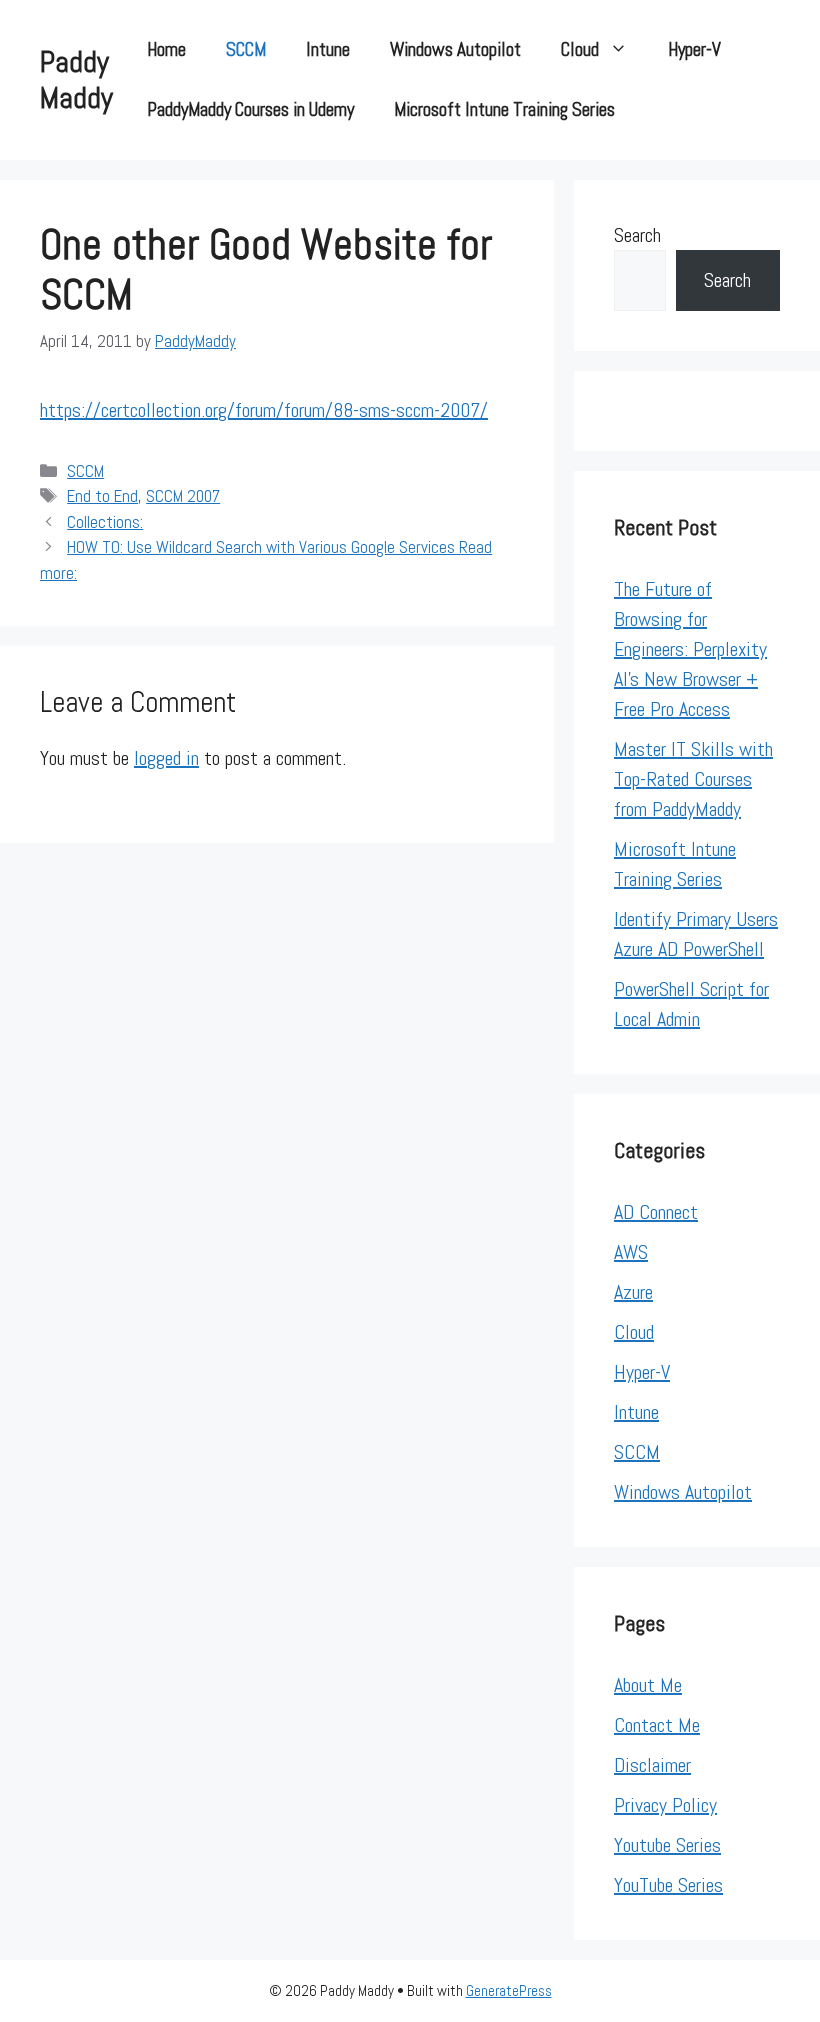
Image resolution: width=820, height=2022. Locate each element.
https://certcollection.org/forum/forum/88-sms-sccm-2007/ (264, 410)
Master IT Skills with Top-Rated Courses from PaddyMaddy (693, 779)
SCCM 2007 (183, 496)
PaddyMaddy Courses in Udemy (250, 109)
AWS (631, 1252)
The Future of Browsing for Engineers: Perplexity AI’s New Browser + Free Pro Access (690, 649)
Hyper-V (694, 49)
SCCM (246, 49)
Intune (328, 49)
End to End (102, 496)
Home (166, 49)
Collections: (105, 522)
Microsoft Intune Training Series (504, 109)
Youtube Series (667, 1845)
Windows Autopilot (455, 49)
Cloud (580, 49)
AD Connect (656, 1212)
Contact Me (657, 1725)
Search (637, 235)
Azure (633, 1292)
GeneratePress (509, 1990)
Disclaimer (652, 1765)
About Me (648, 1685)
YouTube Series (668, 1885)
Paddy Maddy (76, 80)
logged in (166, 758)
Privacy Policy (665, 1805)
